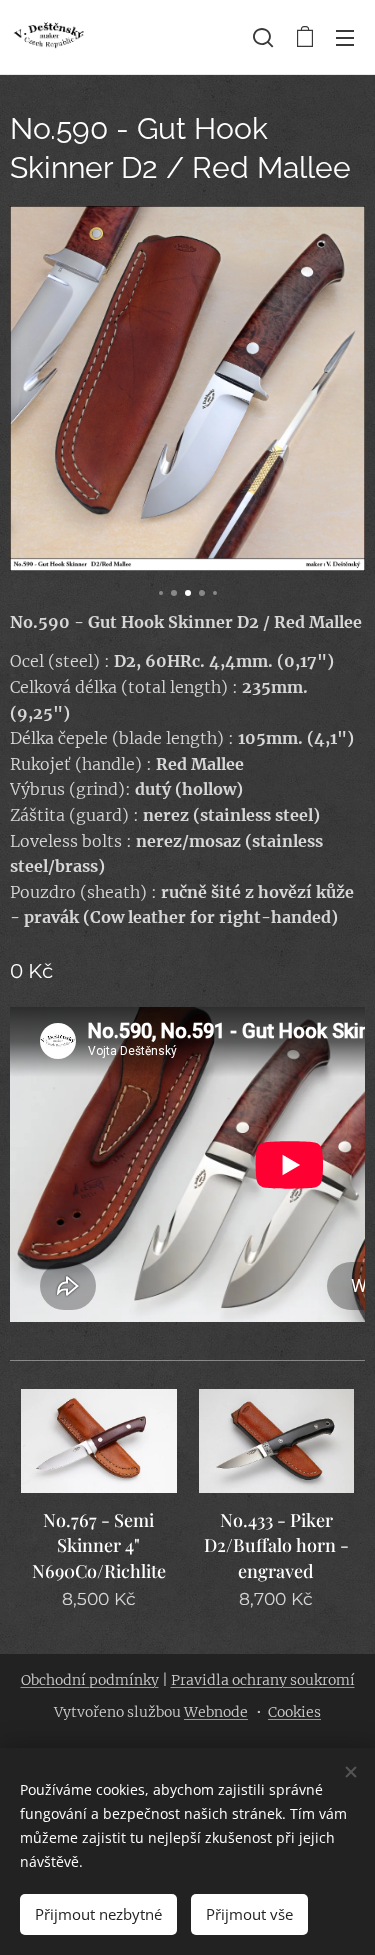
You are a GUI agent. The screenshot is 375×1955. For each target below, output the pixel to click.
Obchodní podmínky (90, 1680)
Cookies (294, 1712)
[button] (263, 37)
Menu (345, 37)
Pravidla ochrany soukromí (263, 1680)
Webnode (216, 1712)
